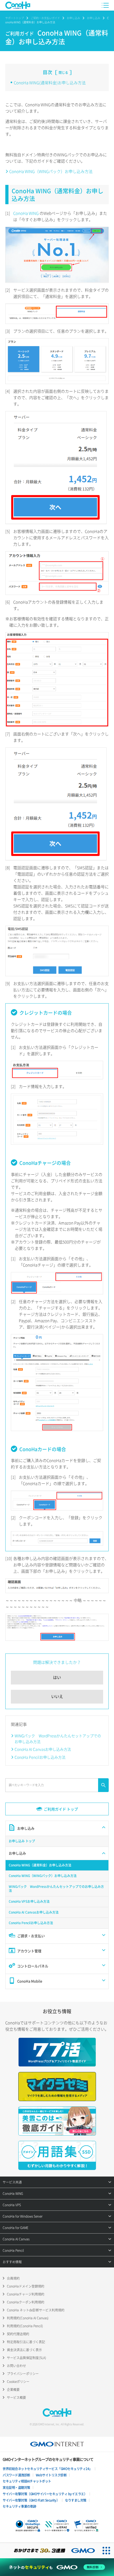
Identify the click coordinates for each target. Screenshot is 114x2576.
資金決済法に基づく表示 (24, 2350)
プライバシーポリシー (23, 2374)
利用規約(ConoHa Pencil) (25, 2326)
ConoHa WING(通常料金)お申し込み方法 (50, 83)
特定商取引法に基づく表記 (26, 2342)
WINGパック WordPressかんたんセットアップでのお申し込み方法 (58, 1739)
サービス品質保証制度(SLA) (27, 2358)
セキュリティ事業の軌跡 (19, 2506)
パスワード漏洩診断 (16, 2475)
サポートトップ (15, 18)
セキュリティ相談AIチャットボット (27, 2481)
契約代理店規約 (18, 2334)
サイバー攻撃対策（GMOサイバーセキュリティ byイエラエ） (45, 2494)
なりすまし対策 (76, 2500)
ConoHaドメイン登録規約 (26, 2286)
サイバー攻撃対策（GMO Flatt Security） (31, 2500)
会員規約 (13, 2278)
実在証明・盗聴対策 (16, 2488)
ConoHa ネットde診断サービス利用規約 (36, 2310)
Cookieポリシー (18, 2382)
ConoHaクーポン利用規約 (26, 2302)
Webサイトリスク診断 (51, 2475)
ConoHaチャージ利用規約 (26, 2294)
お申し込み (73, 18)
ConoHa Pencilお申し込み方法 (40, 1757)
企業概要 (13, 2390)
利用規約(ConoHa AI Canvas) (28, 2318)
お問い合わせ (16, 2366)
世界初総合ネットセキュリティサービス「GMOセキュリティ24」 (47, 2469)
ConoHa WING (26, 213)
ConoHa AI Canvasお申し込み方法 (43, 1749)
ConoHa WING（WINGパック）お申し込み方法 (51, 171)
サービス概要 (16, 2397)
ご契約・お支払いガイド (45, 18)
